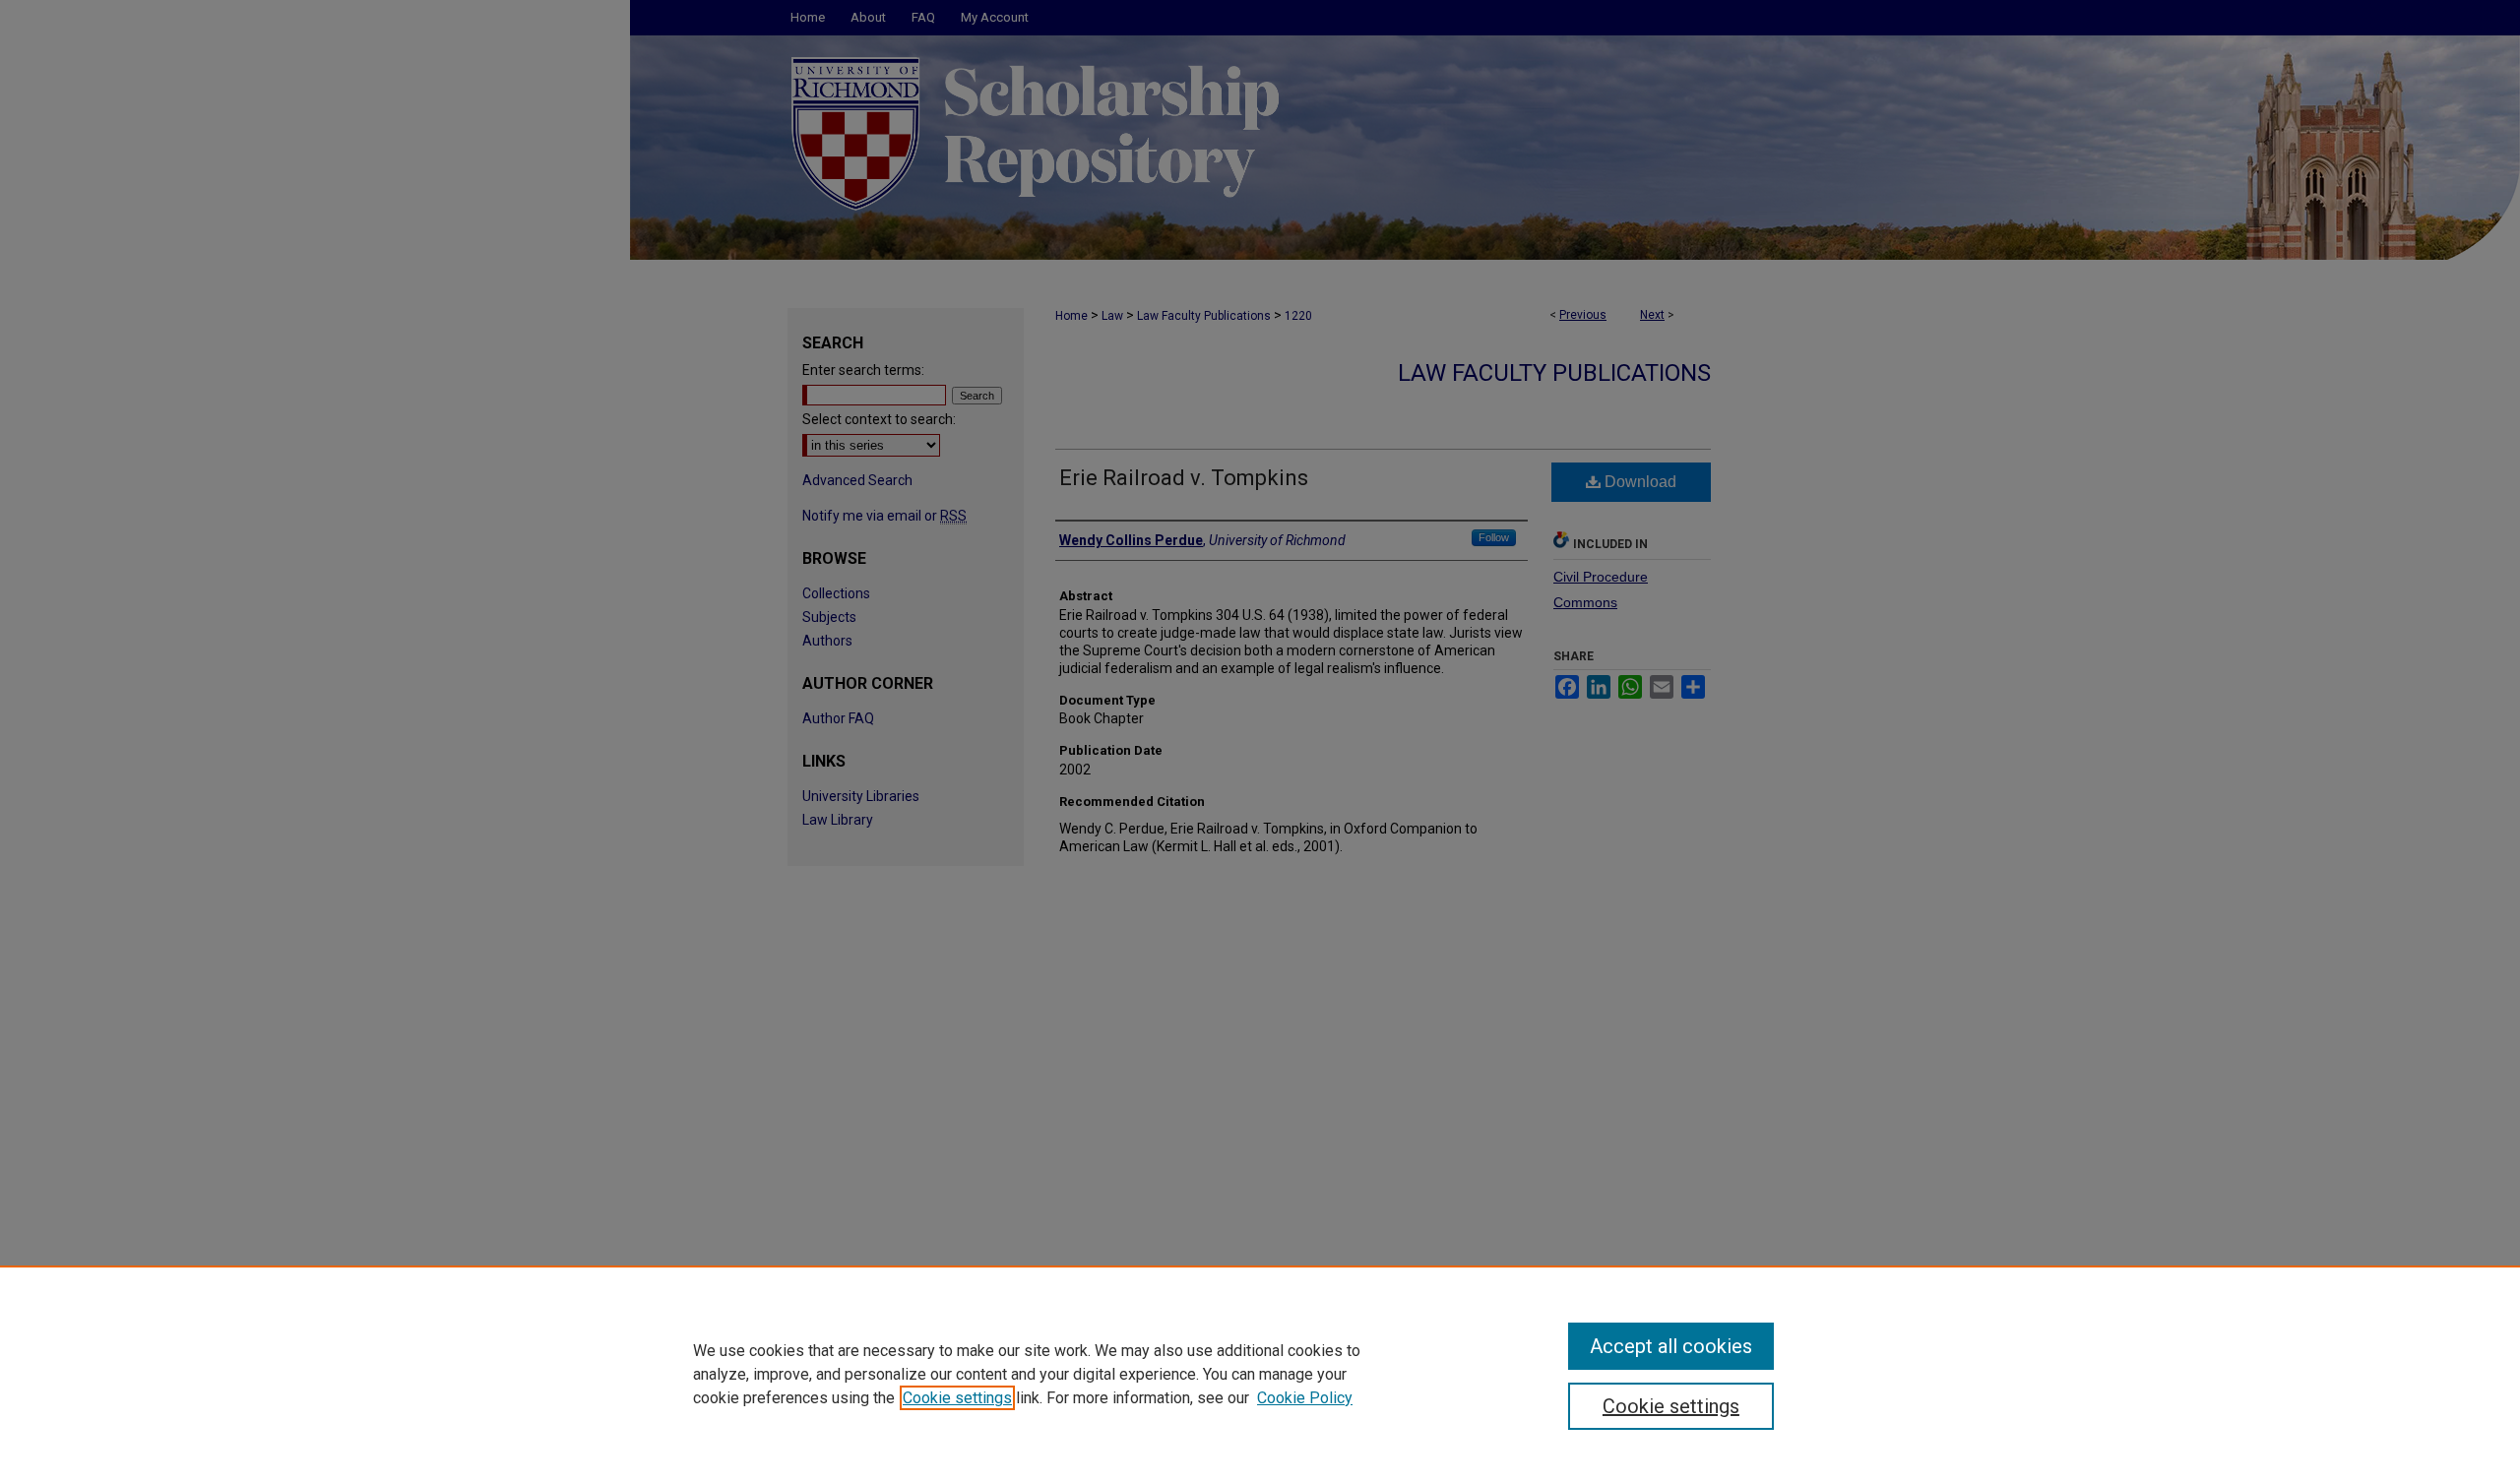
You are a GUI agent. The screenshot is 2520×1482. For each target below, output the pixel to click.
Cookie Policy (1305, 1398)
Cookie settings (957, 1398)
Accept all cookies (1671, 1346)
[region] (1260, 1374)
